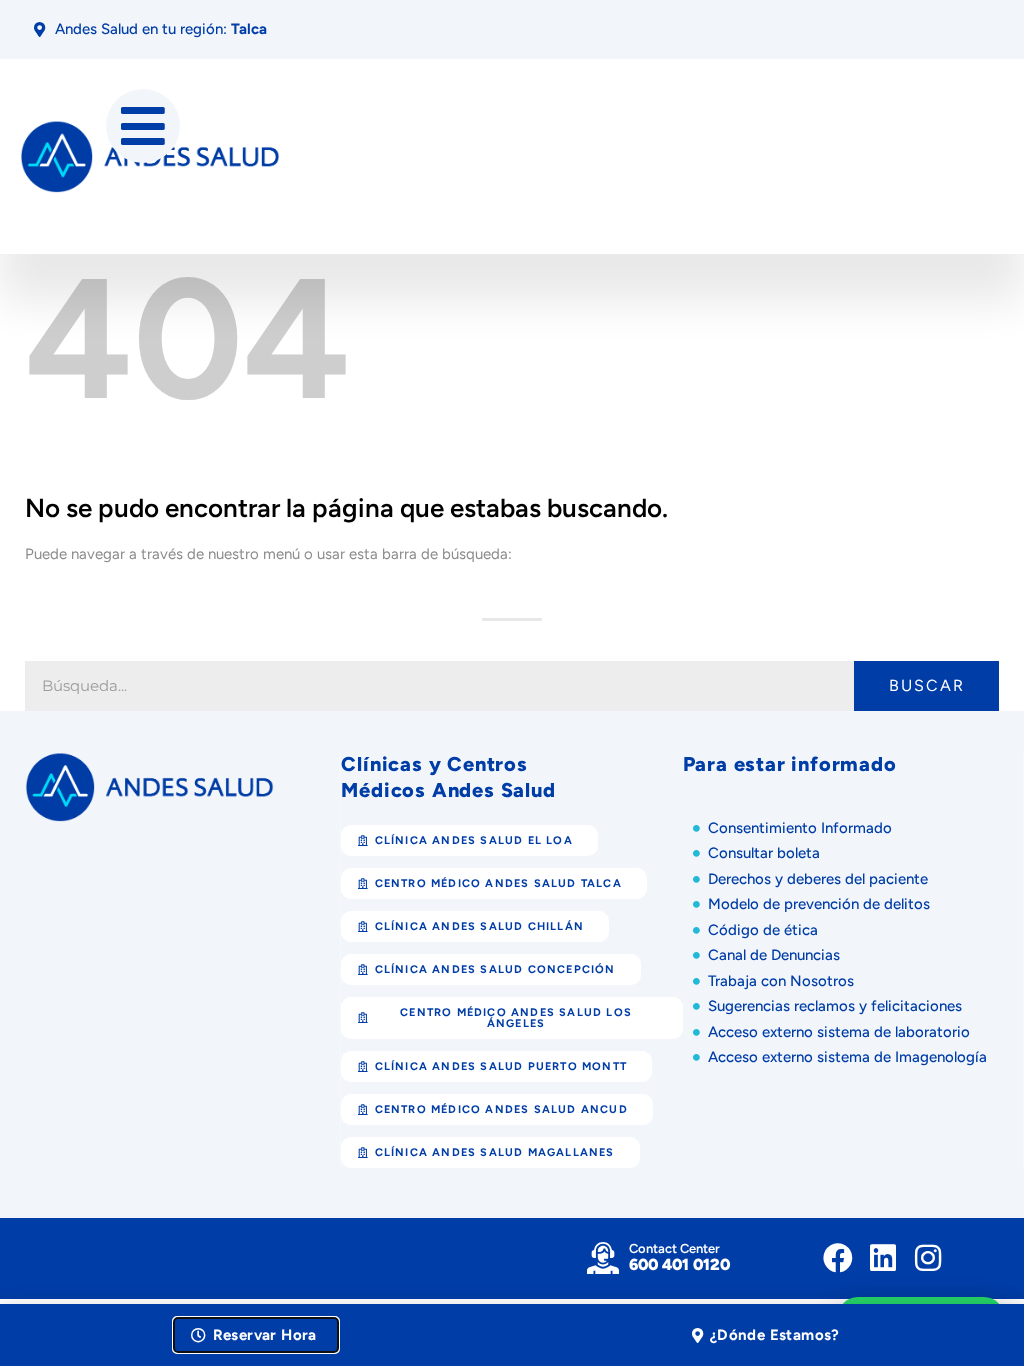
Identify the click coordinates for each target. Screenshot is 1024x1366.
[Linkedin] (883, 1258)
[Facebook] (838, 1258)
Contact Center (674, 1248)
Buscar (927, 685)
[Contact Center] (603, 1258)
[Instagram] (928, 1258)
